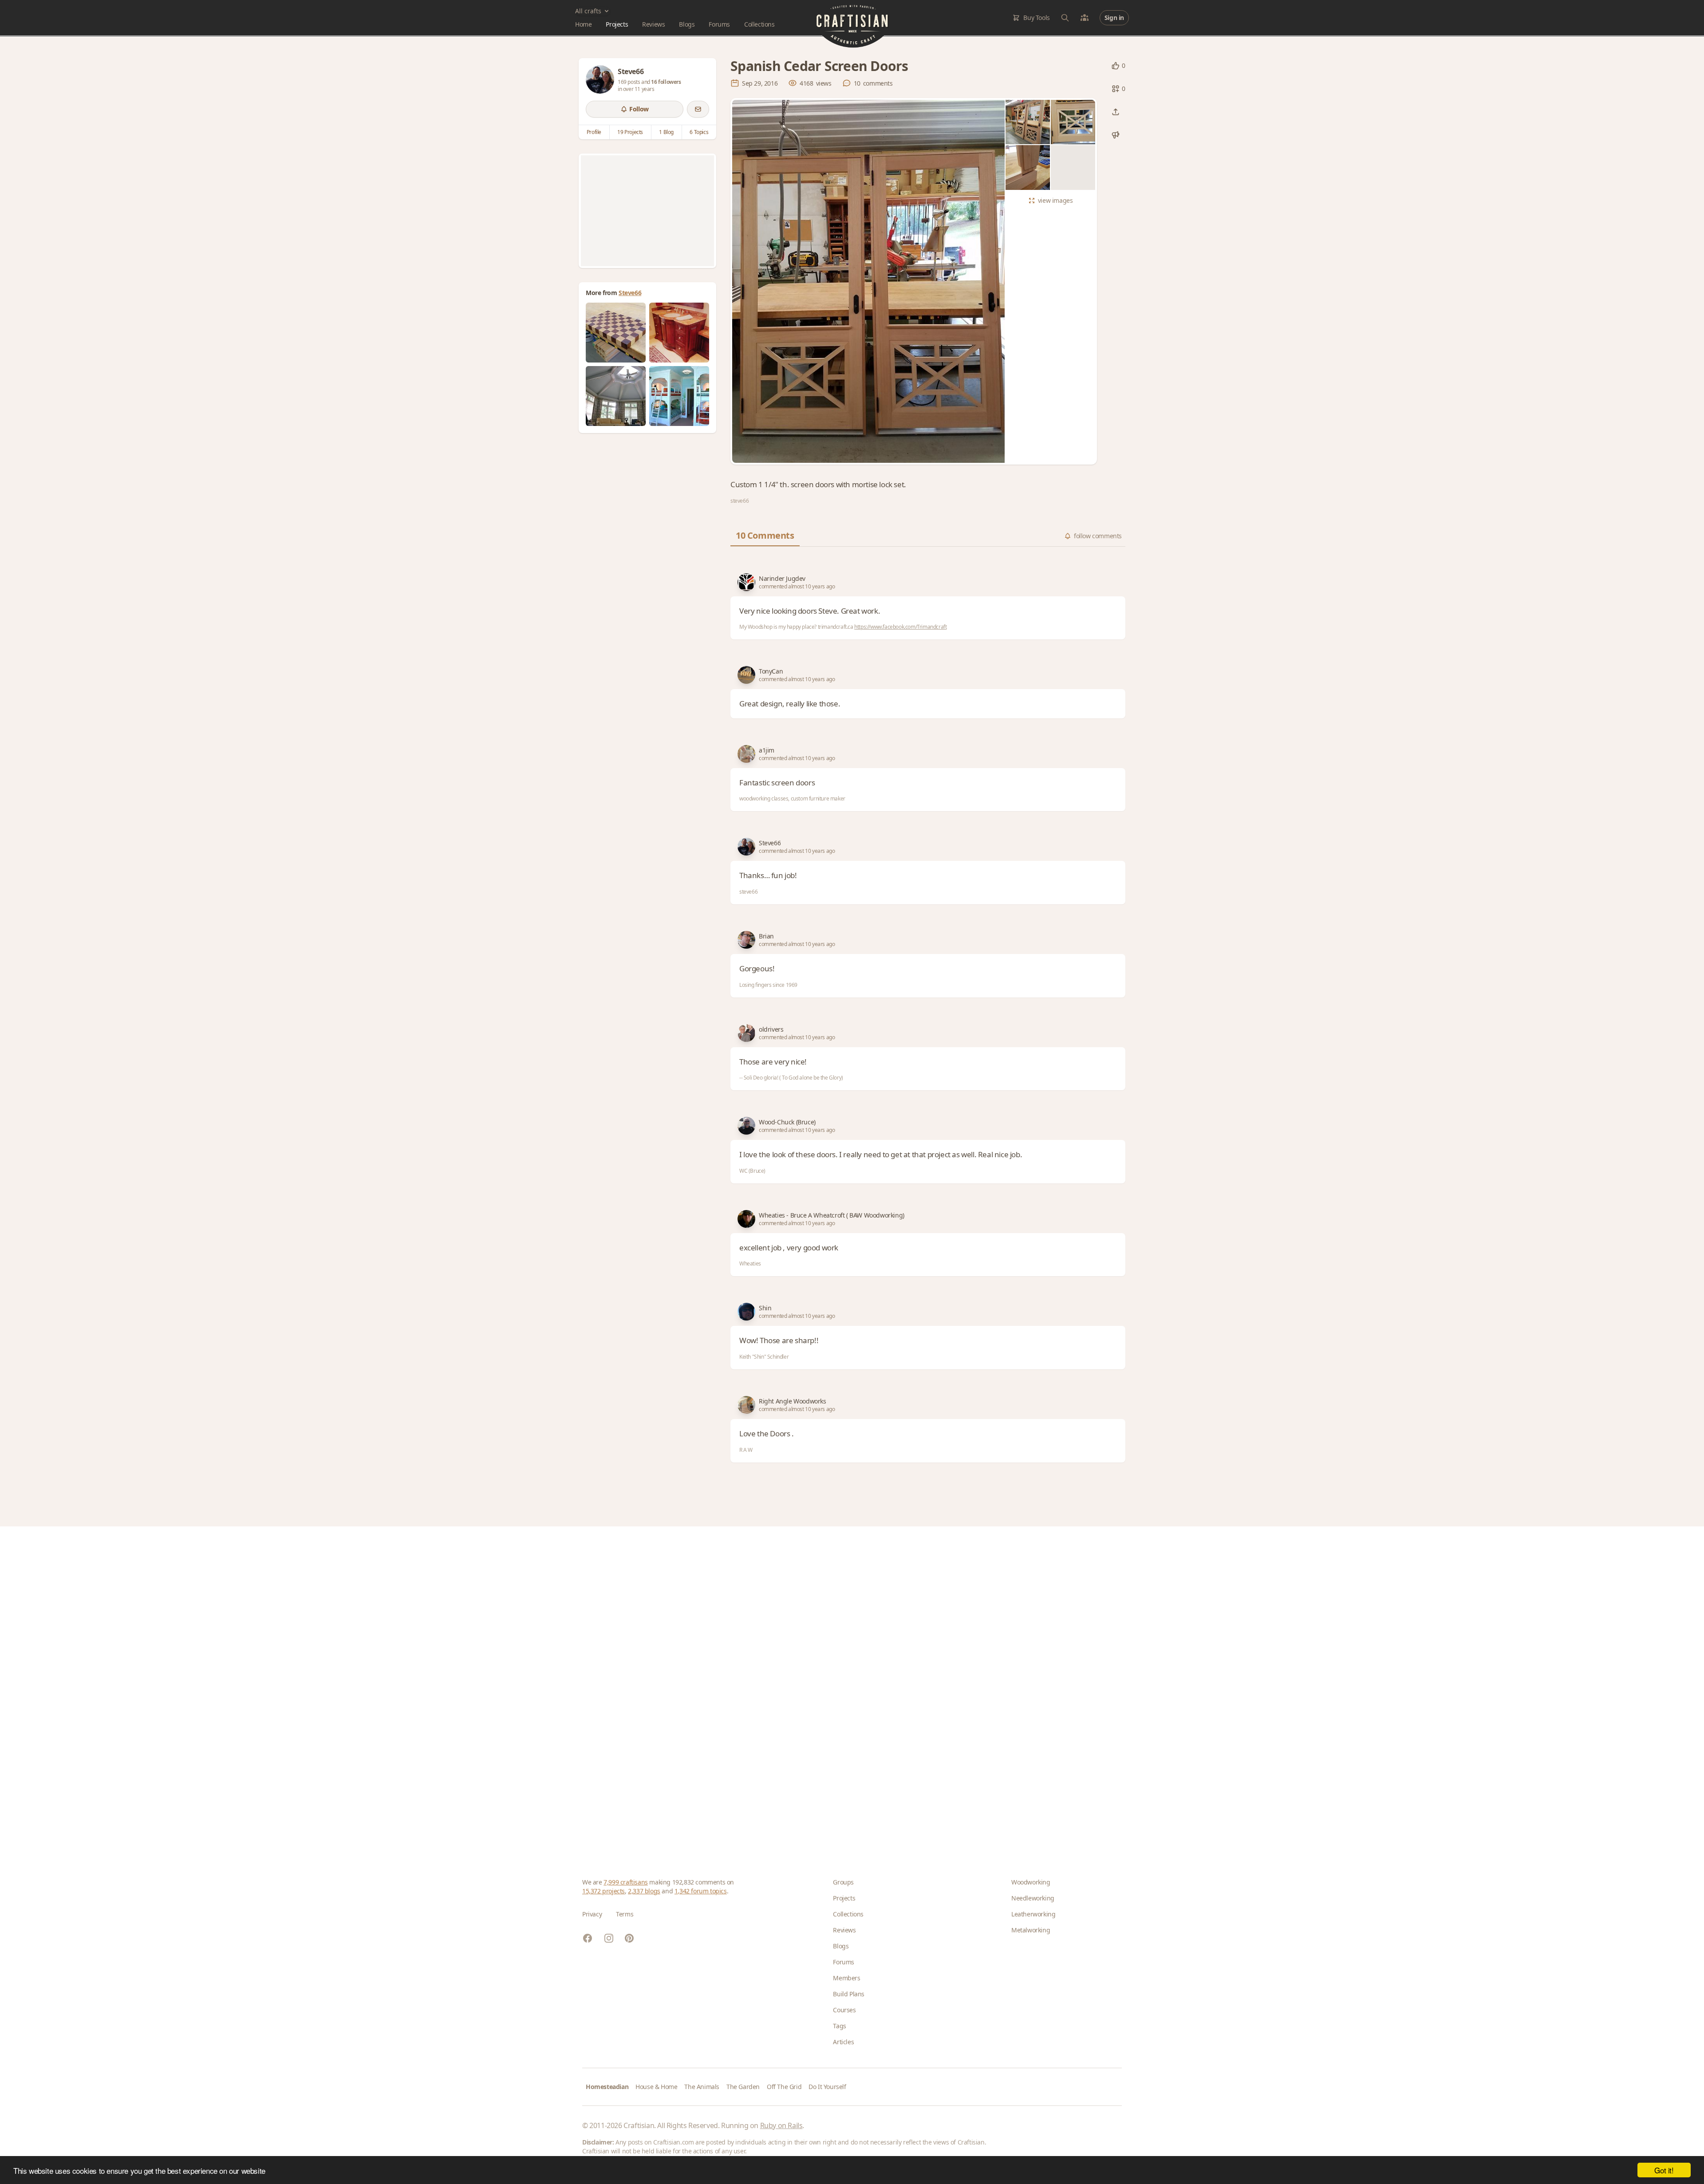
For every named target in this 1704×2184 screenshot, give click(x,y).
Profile (594, 132)
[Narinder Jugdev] (746, 582)
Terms (625, 1914)
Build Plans (849, 1994)
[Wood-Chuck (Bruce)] (746, 1126)
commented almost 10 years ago (797, 587)
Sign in (1114, 18)
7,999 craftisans (626, 1882)
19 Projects (630, 132)
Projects (617, 24)
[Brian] (746, 940)
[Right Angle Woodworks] (746, 1405)
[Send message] (698, 109)
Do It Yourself (827, 2087)
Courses (844, 2010)
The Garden (743, 2087)
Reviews (653, 24)
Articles (843, 2042)
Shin (765, 1308)
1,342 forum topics (701, 1891)
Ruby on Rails (781, 2125)
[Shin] (746, 1312)
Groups (843, 1882)
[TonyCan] (746, 675)
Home (583, 24)
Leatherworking (1033, 1914)
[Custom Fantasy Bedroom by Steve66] (679, 396)
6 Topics (699, 132)
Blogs (687, 24)
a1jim (767, 750)
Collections (759, 24)
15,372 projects (603, 1891)
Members (846, 1978)
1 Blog (666, 132)
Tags (839, 2026)
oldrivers (771, 1029)
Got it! (1664, 2170)
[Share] (1116, 112)
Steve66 (630, 293)
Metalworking (1031, 1930)
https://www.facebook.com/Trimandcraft (900, 627)
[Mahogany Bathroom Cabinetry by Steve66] (679, 333)
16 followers (666, 82)
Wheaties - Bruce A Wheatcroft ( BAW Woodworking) (832, 1215)
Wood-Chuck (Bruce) (787, 1122)
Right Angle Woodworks (793, 1401)
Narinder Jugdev (782, 578)
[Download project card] (1116, 135)
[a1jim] (746, 754)
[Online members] (1085, 18)
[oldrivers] (746, 1033)
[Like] (1116, 66)
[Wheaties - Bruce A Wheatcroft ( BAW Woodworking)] (746, 1219)
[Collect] (1116, 89)
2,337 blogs (644, 1891)
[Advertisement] (647, 211)
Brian (766, 936)
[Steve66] (600, 79)
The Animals (702, 2087)
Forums (719, 24)
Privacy (592, 1914)
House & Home (656, 2087)
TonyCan (771, 671)
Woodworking (1031, 1882)
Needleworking (1033, 1898)
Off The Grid (784, 2087)
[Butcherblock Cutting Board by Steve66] (616, 333)
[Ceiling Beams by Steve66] (616, 396)
